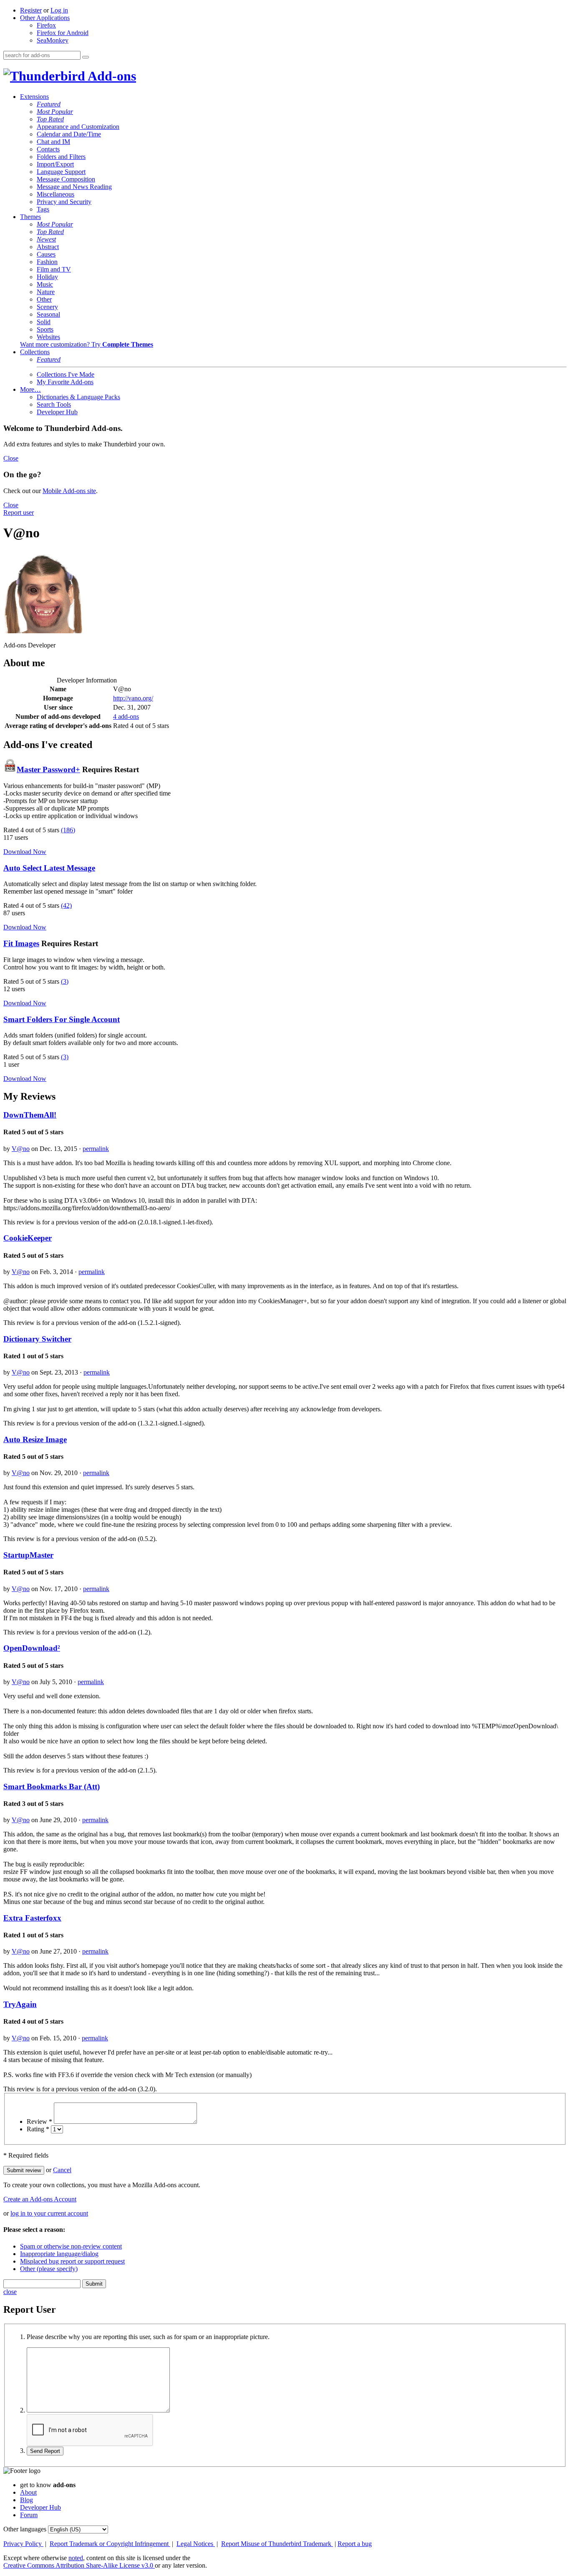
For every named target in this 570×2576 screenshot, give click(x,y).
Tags (43, 209)
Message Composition (66, 179)
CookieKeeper (28, 1238)
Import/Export (55, 164)
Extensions (34, 97)
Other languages (25, 2529)
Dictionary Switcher (37, 1339)
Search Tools (54, 404)
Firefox (46, 25)
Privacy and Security (64, 202)
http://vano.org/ (133, 698)
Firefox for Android (63, 33)
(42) (66, 905)
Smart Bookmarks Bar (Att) (52, 1787)
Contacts (48, 149)
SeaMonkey (53, 40)
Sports (45, 329)
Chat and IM (53, 142)
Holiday (47, 277)
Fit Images (21, 943)
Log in (59, 10)
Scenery (47, 307)
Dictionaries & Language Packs (78, 397)
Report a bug (355, 2544)
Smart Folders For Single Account (62, 1019)
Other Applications (45, 18)
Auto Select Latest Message (49, 868)
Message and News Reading (74, 187)
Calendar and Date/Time (69, 134)
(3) (65, 981)
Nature (46, 292)
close (10, 2292)
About (28, 2492)
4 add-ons (126, 716)
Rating (38, 2129)
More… (30, 389)
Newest (46, 239)
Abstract (48, 247)
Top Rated (50, 119)
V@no (21, 1149)
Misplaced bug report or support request (72, 2261)
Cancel (62, 2170)
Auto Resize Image (35, 1439)
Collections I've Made (66, 374)
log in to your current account (49, 2213)
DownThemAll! (30, 1115)
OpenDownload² (32, 1648)
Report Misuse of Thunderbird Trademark (277, 2544)
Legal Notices (196, 2544)
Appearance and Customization (78, 127)
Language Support (61, 172)
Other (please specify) (49, 2269)
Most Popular (55, 112)
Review (39, 2121)
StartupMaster (28, 1555)
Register (31, 10)
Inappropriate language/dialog (59, 2254)
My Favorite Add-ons (65, 382)
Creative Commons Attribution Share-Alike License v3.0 (79, 2565)
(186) (68, 830)
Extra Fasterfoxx (32, 1918)
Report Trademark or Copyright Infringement (110, 2544)
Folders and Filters (61, 157)
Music (45, 284)
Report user (19, 512)
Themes (30, 217)
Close (11, 458)
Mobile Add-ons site (69, 491)
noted (76, 2558)
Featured (49, 104)
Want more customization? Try (87, 344)
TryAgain (20, 2004)
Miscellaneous (55, 194)
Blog (26, 2500)
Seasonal (48, 314)
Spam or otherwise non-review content (71, 2246)
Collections (35, 352)
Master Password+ (48, 769)
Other (44, 299)
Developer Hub (57, 412)
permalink (96, 1149)
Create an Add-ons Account (40, 2199)
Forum (29, 2515)
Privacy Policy (23, 2544)
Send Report (45, 2451)
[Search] (86, 57)
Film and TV (54, 269)
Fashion (47, 262)
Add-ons (111, 76)
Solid (44, 322)
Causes (46, 254)
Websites (48, 337)
